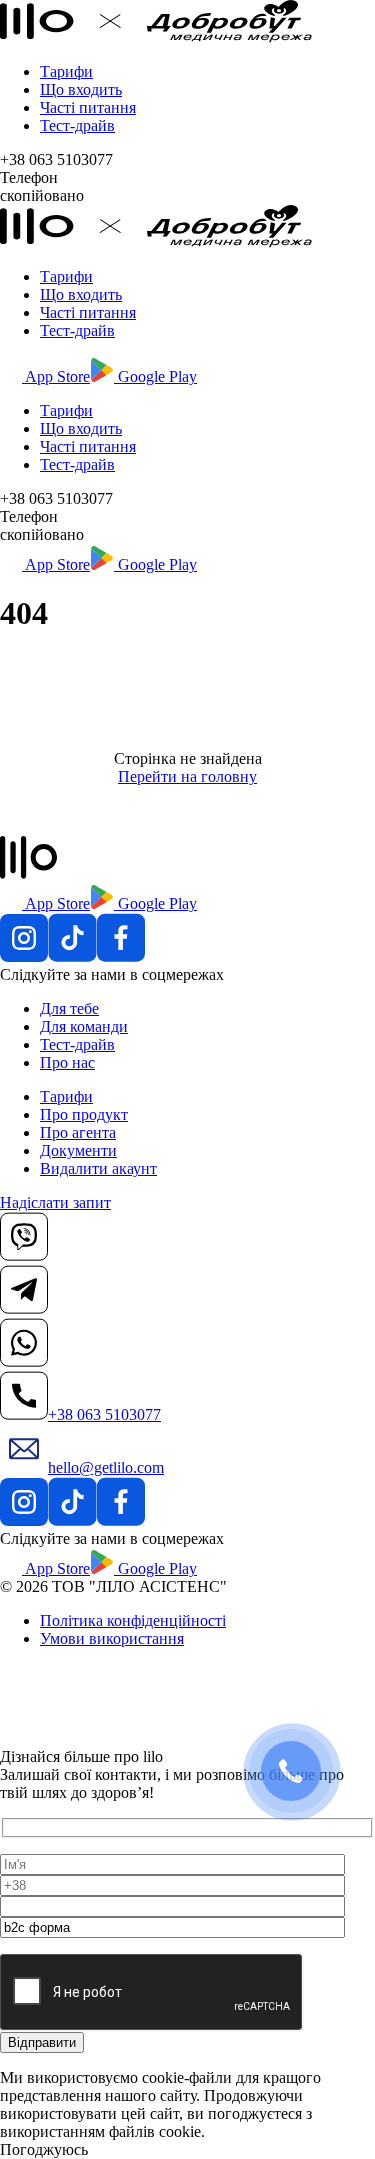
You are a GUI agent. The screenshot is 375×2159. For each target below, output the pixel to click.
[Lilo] (156, 37)
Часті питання (88, 107)
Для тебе (69, 1008)
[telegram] (24, 1308)
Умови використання (112, 1638)
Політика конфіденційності (133, 1620)
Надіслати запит (55, 1202)
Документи (78, 1150)
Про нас (67, 1062)
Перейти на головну (187, 776)
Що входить (81, 89)
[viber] (24, 1255)
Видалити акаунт (98, 1168)
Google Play (155, 376)
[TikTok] (72, 956)
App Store (56, 376)
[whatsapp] (24, 1361)
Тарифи (66, 71)
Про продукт (84, 1114)
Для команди (84, 1026)
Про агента (78, 1132)
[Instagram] (24, 956)
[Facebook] (121, 956)
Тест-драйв (77, 125)
